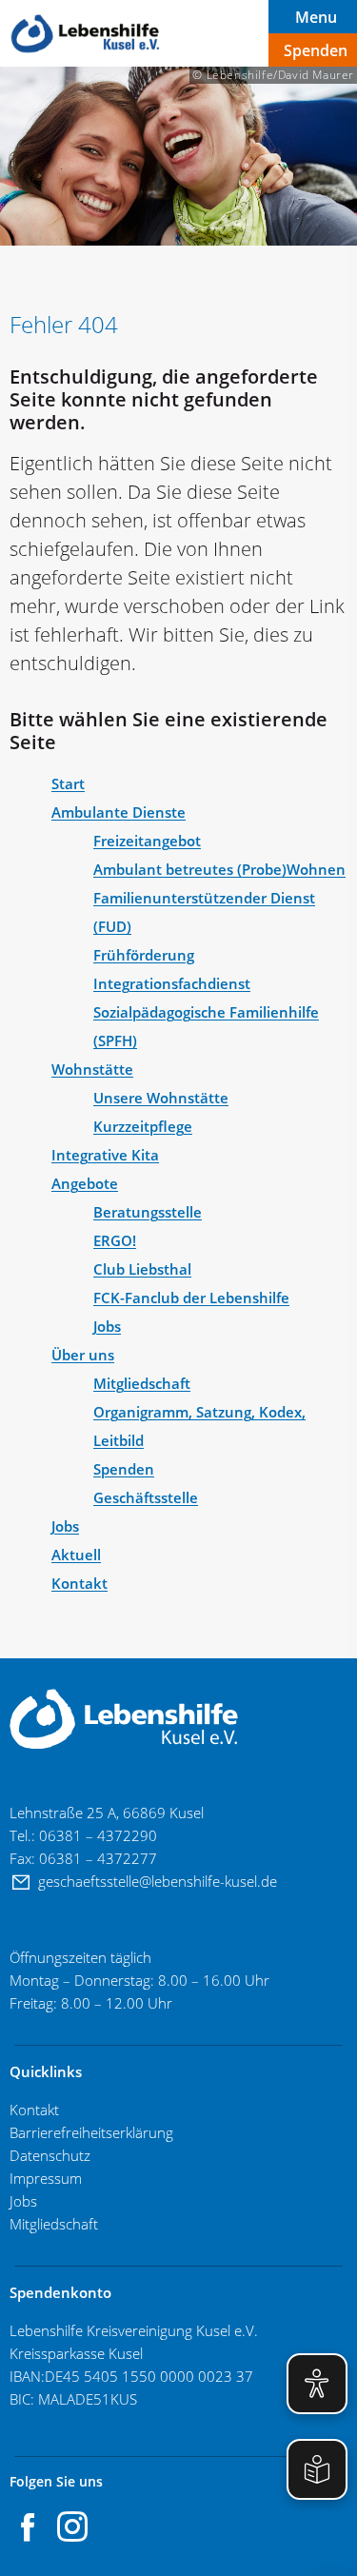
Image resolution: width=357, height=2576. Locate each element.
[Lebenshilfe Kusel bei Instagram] (72, 2526)
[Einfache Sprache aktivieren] (317, 2469)
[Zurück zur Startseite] (86, 34)
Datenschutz (50, 2155)
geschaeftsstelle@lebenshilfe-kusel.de (159, 1881)
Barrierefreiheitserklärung (91, 2132)
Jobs (25, 2201)
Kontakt (34, 2110)
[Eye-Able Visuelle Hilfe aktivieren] (317, 2384)
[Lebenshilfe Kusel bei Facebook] (29, 2526)
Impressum (46, 2178)
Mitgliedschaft (54, 2224)
